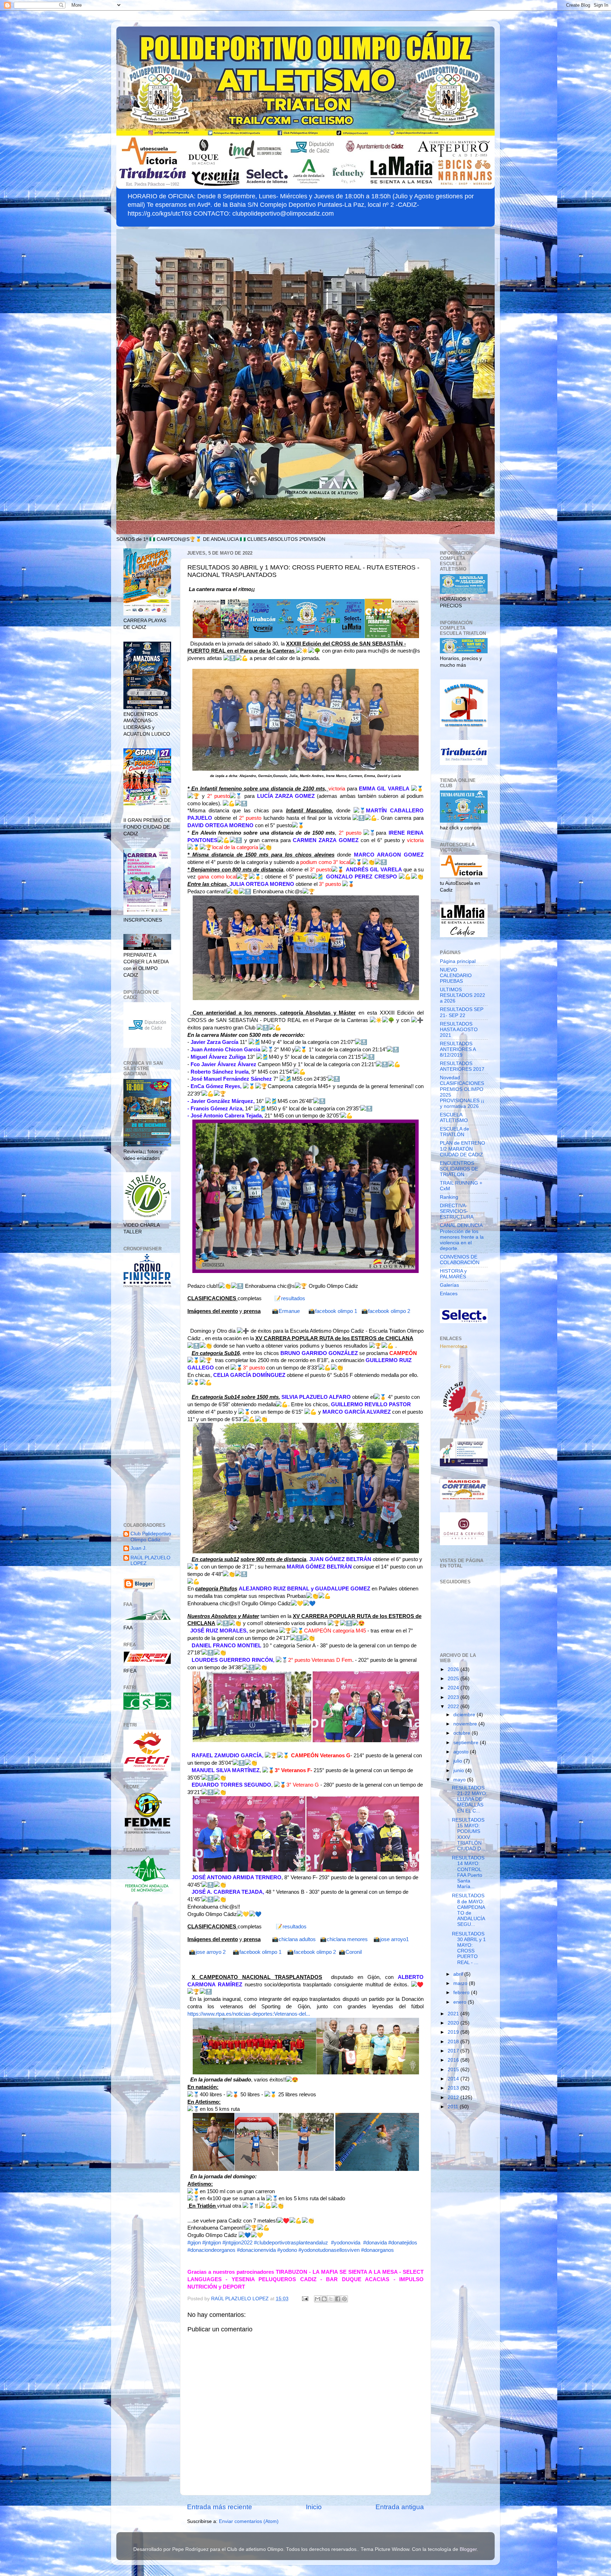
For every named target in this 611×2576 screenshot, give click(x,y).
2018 (454, 2042)
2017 (454, 2051)
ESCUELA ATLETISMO (454, 1118)
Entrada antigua (400, 2507)
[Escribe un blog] (324, 2299)
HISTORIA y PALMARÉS (453, 1274)
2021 (454, 2014)
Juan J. (139, 1548)
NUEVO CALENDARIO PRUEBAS (456, 976)
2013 (454, 2088)
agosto (462, 1752)
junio (459, 1771)
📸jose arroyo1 (391, 1939)
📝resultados (290, 1298)
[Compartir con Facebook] (338, 2299)
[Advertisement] (147, 1406)
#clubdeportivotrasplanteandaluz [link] (291, 2243)
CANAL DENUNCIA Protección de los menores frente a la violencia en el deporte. (462, 1237)
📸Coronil (351, 1952)
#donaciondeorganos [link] (211, 2250)
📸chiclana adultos (294, 1939)
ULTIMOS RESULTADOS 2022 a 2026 (462, 995)
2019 (454, 2032)
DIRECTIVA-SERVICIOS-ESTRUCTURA (457, 1211)
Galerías (449, 1285)
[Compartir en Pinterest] (344, 2299)
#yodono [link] (287, 2250)
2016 (454, 2060)
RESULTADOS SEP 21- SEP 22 (462, 1012)
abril (459, 1974)
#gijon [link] (194, 2243)
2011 (454, 2107)
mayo (460, 1780)
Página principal (458, 961)
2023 (454, 1697)
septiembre (467, 1743)
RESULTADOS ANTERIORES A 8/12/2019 (458, 1049)
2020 (454, 2023)
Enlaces (449, 1294)
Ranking (449, 1197)
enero (461, 2002)
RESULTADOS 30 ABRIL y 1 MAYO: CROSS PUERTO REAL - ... (469, 1948)
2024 (454, 1688)
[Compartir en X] (331, 2299)
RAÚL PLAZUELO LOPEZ (150, 1561)
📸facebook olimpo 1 (333, 1311)
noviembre (466, 1724)
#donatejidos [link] (403, 2243)
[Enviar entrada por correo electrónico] (305, 2299)
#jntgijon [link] (212, 2243)
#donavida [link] (375, 2243)
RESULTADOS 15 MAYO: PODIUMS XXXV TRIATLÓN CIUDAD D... (469, 1834)
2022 (454, 1707)
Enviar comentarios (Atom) (249, 2521)
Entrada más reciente (220, 2507)
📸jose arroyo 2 (207, 1952)
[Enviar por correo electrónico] (318, 2299)
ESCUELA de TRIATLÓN (455, 1132)
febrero (462, 1993)
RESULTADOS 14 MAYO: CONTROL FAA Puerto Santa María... (468, 1872)
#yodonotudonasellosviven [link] (329, 2250)
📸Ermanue (286, 1311)
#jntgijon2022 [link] (237, 2243)
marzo (461, 1983)
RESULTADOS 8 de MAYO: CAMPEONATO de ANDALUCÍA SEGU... (469, 1910)
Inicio (314, 2507)
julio (458, 1761)
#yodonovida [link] (346, 2243)
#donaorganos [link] (377, 2250)
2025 (454, 1679)
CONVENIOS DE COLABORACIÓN (460, 1260)
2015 (454, 2070)
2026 (454, 1669)
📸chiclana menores (344, 1939)
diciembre (465, 1715)
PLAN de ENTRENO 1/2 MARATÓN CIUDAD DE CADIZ (462, 1149)
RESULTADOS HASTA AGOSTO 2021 (459, 1030)
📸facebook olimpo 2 (386, 1311)
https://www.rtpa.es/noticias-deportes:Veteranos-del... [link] (249, 2014)
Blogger (468, 2549)
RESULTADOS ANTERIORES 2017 (462, 1066)
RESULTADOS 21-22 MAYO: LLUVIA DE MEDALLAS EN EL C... (470, 1799)
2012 (454, 2098)
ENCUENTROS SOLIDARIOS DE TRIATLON (459, 1169)
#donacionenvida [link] (256, 2250)
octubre (462, 1733)
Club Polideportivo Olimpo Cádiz (151, 1537)
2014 (454, 2079)
